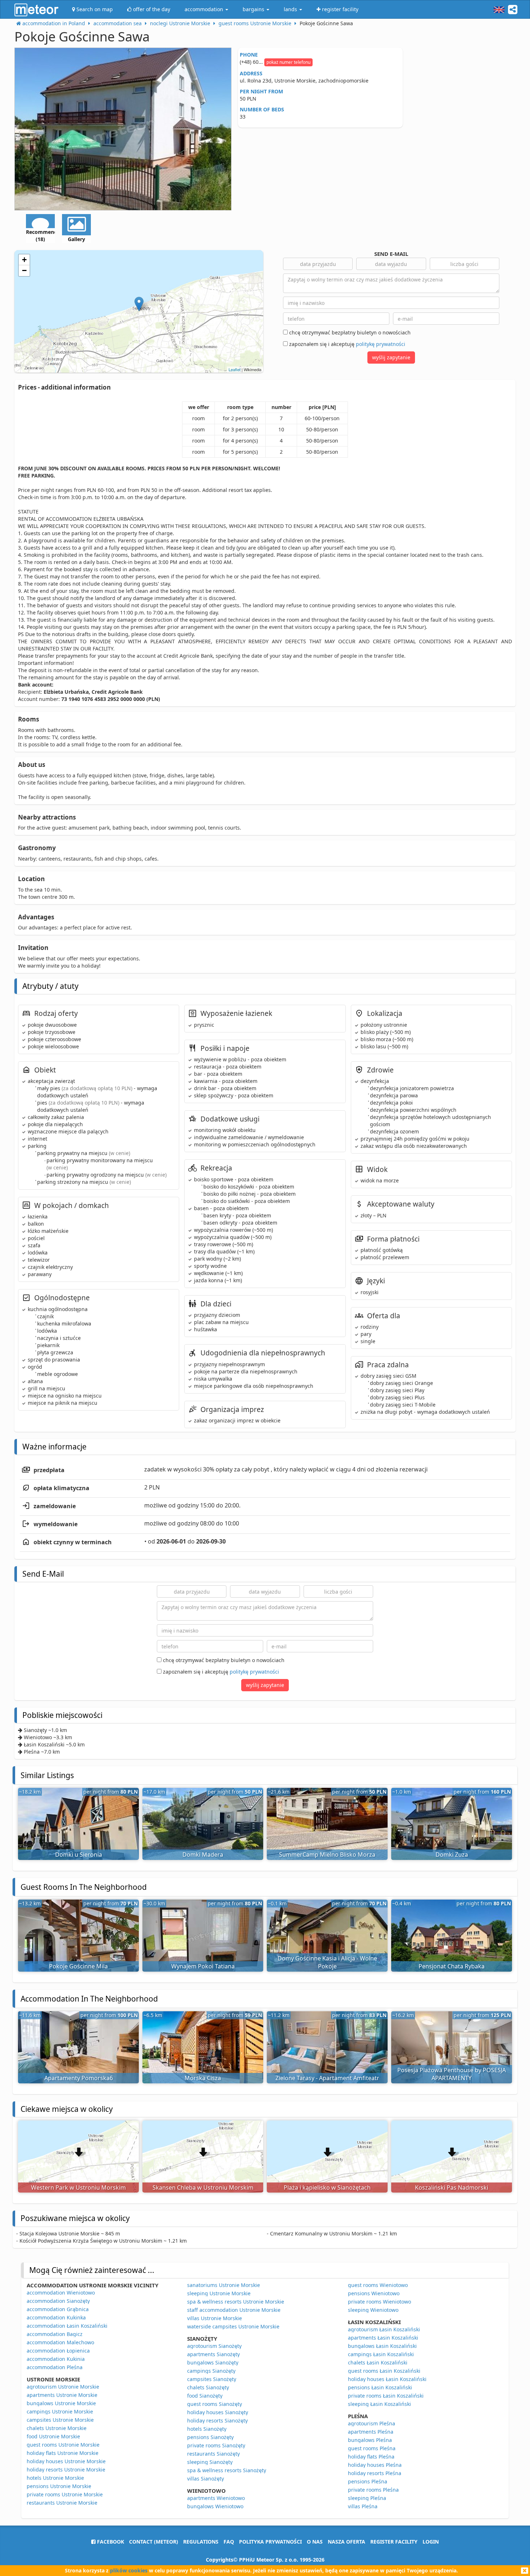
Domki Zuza (452, 1855)
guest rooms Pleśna (372, 2448)
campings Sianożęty (211, 2371)
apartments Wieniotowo (216, 2498)
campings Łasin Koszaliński (381, 2354)
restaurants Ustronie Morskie (62, 2503)
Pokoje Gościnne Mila (78, 1966)
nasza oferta (346, 2542)
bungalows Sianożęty (213, 2362)
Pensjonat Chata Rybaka (452, 1966)
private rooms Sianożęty (216, 2445)
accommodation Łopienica (58, 2351)
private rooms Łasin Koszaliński (386, 2396)
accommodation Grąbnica (58, 2309)
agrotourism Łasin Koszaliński (384, 2329)
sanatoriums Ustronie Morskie (224, 2285)
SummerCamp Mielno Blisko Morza (327, 1855)
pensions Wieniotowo (374, 2293)
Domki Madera (203, 1855)
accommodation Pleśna (55, 2367)
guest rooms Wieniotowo (378, 2285)
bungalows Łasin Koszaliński (382, 2346)
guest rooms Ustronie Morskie (63, 2445)
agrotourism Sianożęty (214, 2346)
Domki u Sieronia (79, 1855)
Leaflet (235, 369)
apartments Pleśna (371, 2432)
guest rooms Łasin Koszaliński (384, 2371)
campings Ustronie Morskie (60, 2411)
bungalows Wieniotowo (215, 2506)
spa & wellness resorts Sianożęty (227, 2470)
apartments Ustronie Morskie (62, 2395)
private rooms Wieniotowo (379, 2302)
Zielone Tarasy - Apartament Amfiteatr (327, 2078)
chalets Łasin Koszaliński (378, 2362)
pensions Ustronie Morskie (59, 2486)
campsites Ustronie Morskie (60, 2420)
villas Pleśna (363, 2506)
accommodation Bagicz (55, 2334)
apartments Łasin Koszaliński (383, 2338)
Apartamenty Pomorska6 (79, 2078)
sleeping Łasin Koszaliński (379, 2404)
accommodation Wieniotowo (61, 2293)
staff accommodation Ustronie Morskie (234, 2310)
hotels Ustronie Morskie (55, 2478)
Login (431, 2542)
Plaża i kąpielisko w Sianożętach (327, 2188)
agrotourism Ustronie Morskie (63, 2387)
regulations (201, 2542)
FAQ (229, 2542)
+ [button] (24, 260)
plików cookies (129, 2570)
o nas (315, 2542)
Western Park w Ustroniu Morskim (78, 2188)
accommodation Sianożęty (58, 2301)
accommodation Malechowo (60, 2342)
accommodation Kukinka (56, 2317)
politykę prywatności (381, 344)
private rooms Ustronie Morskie (65, 2494)
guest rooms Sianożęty (215, 2404)
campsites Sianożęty (212, 2379)
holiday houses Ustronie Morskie (66, 2461)
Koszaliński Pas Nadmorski (452, 2188)
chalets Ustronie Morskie (57, 2428)
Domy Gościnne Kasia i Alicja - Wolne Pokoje (327, 1962)
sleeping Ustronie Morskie (219, 2293)
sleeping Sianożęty (210, 2462)
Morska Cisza (203, 2078)
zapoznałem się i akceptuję (346, 344)
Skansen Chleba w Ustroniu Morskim (203, 2188)
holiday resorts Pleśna (375, 2473)
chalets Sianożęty (208, 2387)
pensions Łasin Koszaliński (380, 2387)
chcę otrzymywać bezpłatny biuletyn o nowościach (349, 332)
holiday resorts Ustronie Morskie (66, 2470)
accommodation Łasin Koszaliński (67, 2326)
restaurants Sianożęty (213, 2454)
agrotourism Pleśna (372, 2423)
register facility (394, 2542)
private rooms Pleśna (373, 2490)
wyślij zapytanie (391, 357)
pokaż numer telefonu (288, 62)
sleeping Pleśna (367, 2498)
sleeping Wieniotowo (373, 2310)
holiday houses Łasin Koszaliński (387, 2379)
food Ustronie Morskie (53, 2436)
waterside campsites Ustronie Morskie (233, 2326)
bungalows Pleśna (370, 2440)
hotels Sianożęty (207, 2429)
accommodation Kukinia (56, 2359)
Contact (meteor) (154, 2542)
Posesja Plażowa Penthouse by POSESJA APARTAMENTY (452, 2074)
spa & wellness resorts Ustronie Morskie (236, 2302)
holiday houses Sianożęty (218, 2412)
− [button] (24, 270)
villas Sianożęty (206, 2479)
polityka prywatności (270, 2542)
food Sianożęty (205, 2396)
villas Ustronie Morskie (215, 2318)
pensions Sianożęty (210, 2437)
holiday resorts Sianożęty (217, 2420)
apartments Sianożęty (213, 2354)
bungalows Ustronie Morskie (61, 2403)
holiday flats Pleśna (371, 2457)
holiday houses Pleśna (375, 2465)
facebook (110, 2542)
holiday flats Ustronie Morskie (63, 2453)
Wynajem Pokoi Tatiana (203, 1966)
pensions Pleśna (368, 2481)
